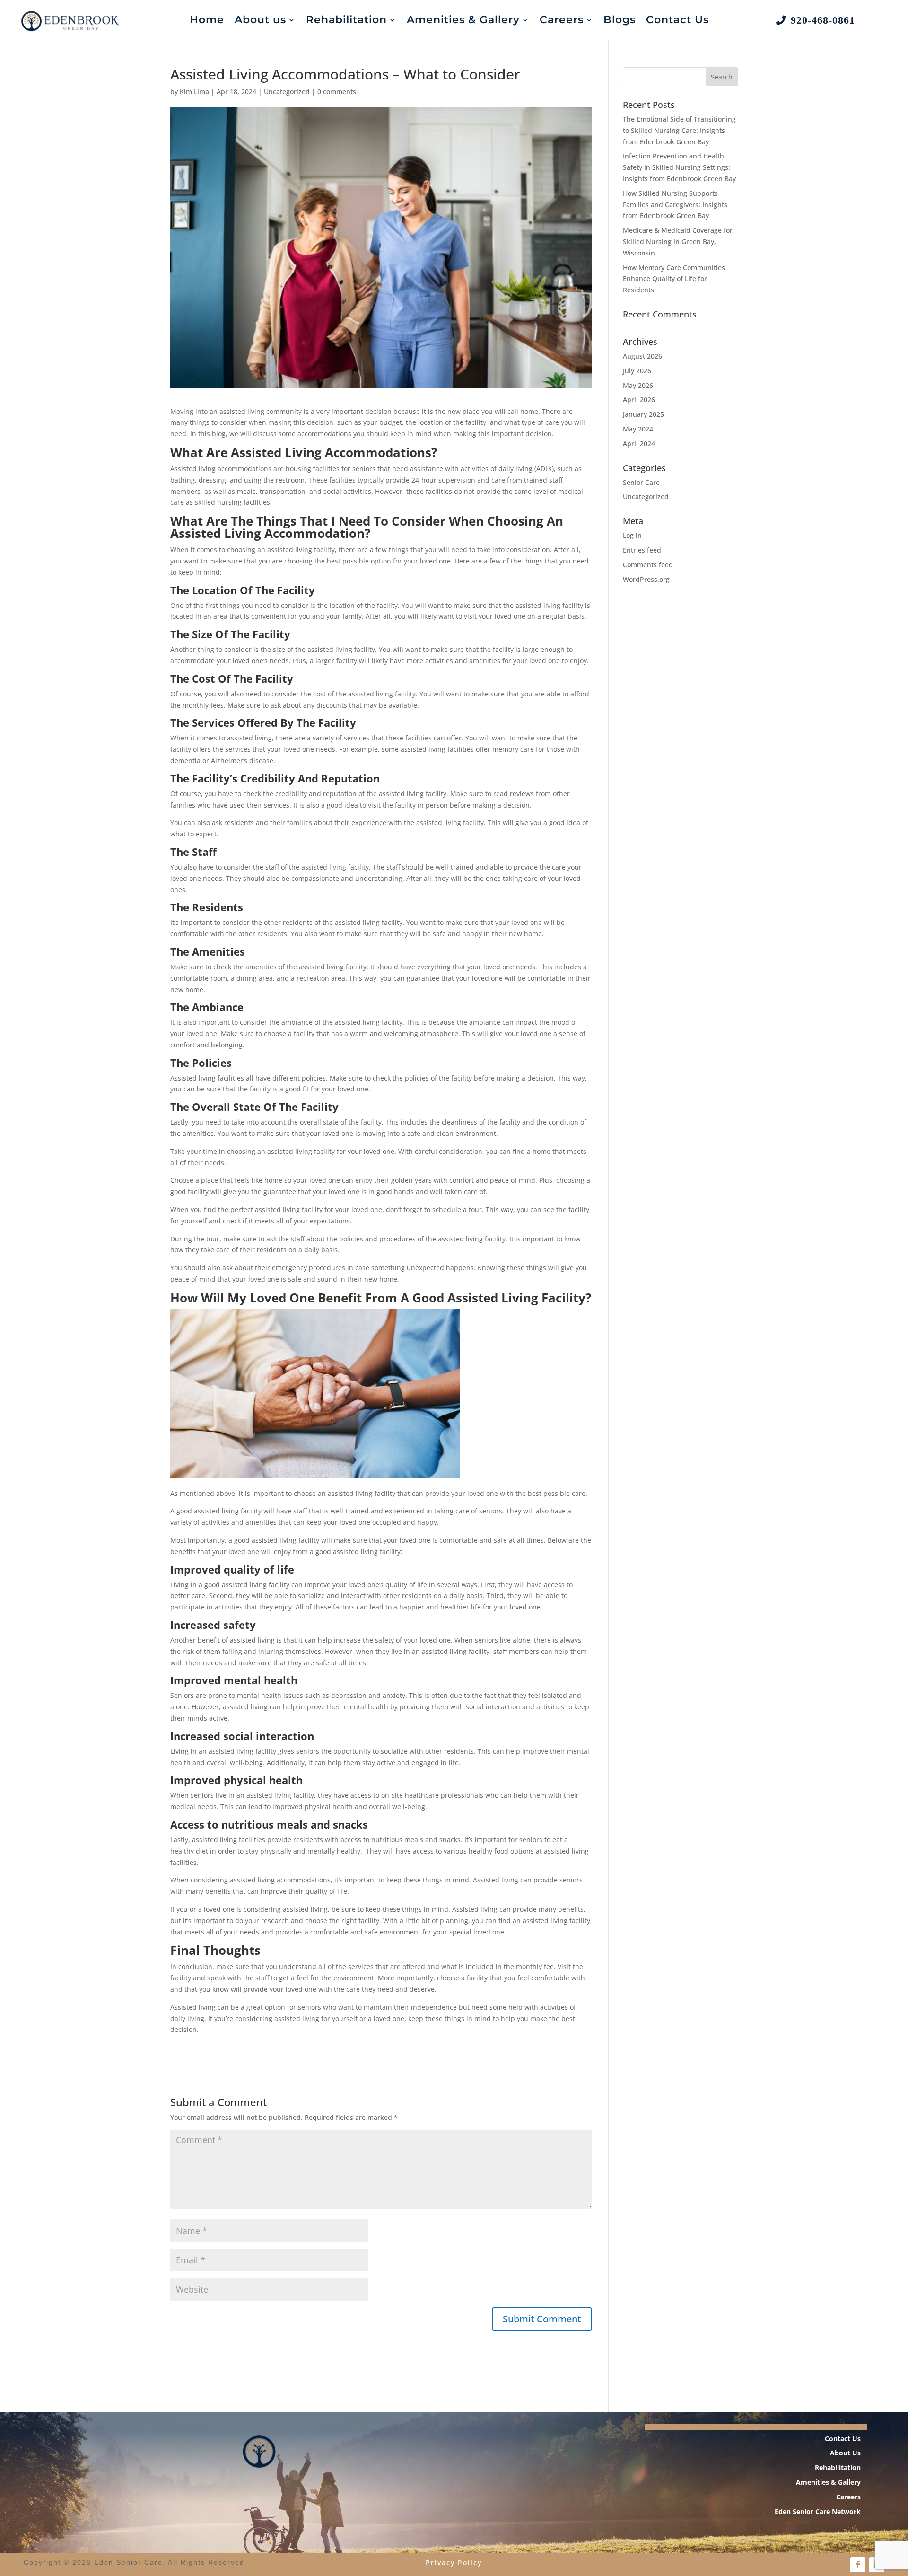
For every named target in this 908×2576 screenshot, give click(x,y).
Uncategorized (287, 92)
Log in (632, 535)
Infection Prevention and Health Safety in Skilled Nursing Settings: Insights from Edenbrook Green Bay (679, 167)
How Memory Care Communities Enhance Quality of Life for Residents (674, 279)
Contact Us (677, 20)
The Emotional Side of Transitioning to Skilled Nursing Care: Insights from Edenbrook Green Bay (679, 130)
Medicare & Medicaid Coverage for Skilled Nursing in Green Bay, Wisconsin (678, 242)
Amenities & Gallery (463, 20)
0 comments (337, 92)
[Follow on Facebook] (858, 2565)
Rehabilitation (346, 20)
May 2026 (638, 385)
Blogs (620, 20)
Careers (562, 20)
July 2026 (637, 371)
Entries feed (642, 550)
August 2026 (642, 356)
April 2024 (639, 444)
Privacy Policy (454, 2563)
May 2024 (638, 429)
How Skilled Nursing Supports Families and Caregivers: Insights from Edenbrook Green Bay (675, 205)
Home (207, 20)
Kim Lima (194, 92)
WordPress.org (646, 579)
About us (260, 20)
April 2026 (639, 400)
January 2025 (643, 414)
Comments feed (648, 565)
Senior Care (641, 482)
